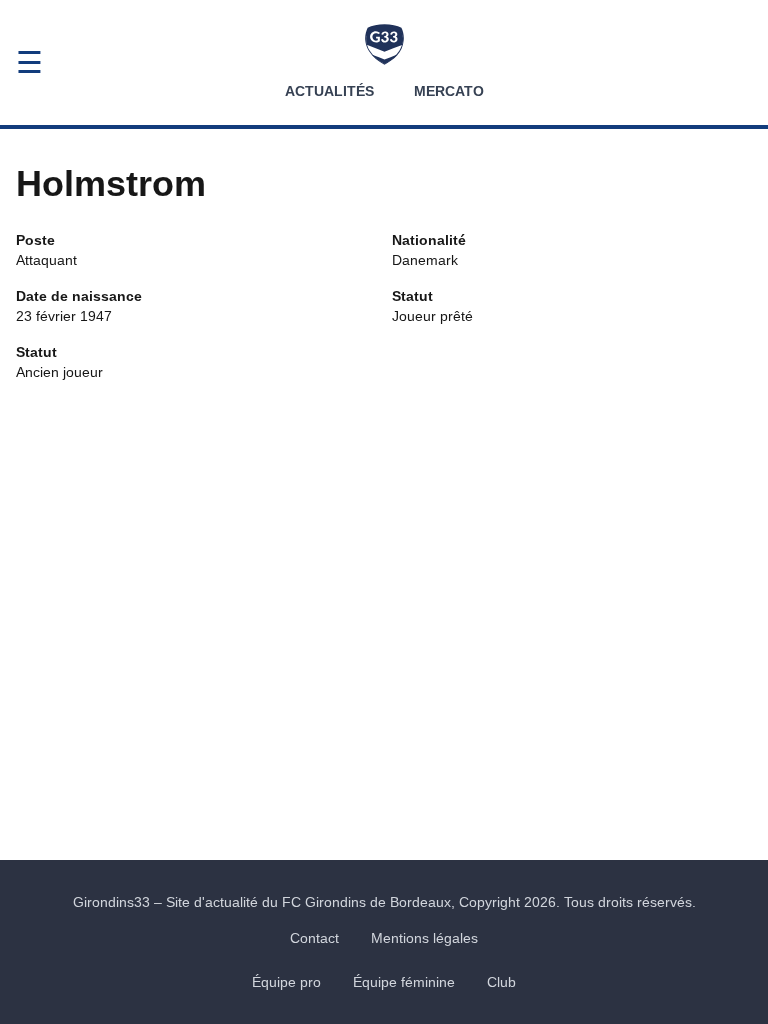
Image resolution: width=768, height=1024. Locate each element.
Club (501, 982)
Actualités (329, 91)
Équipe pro (286, 982)
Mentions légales (424, 938)
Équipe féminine (404, 982)
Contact (314, 938)
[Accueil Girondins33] (384, 44)
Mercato (449, 91)
